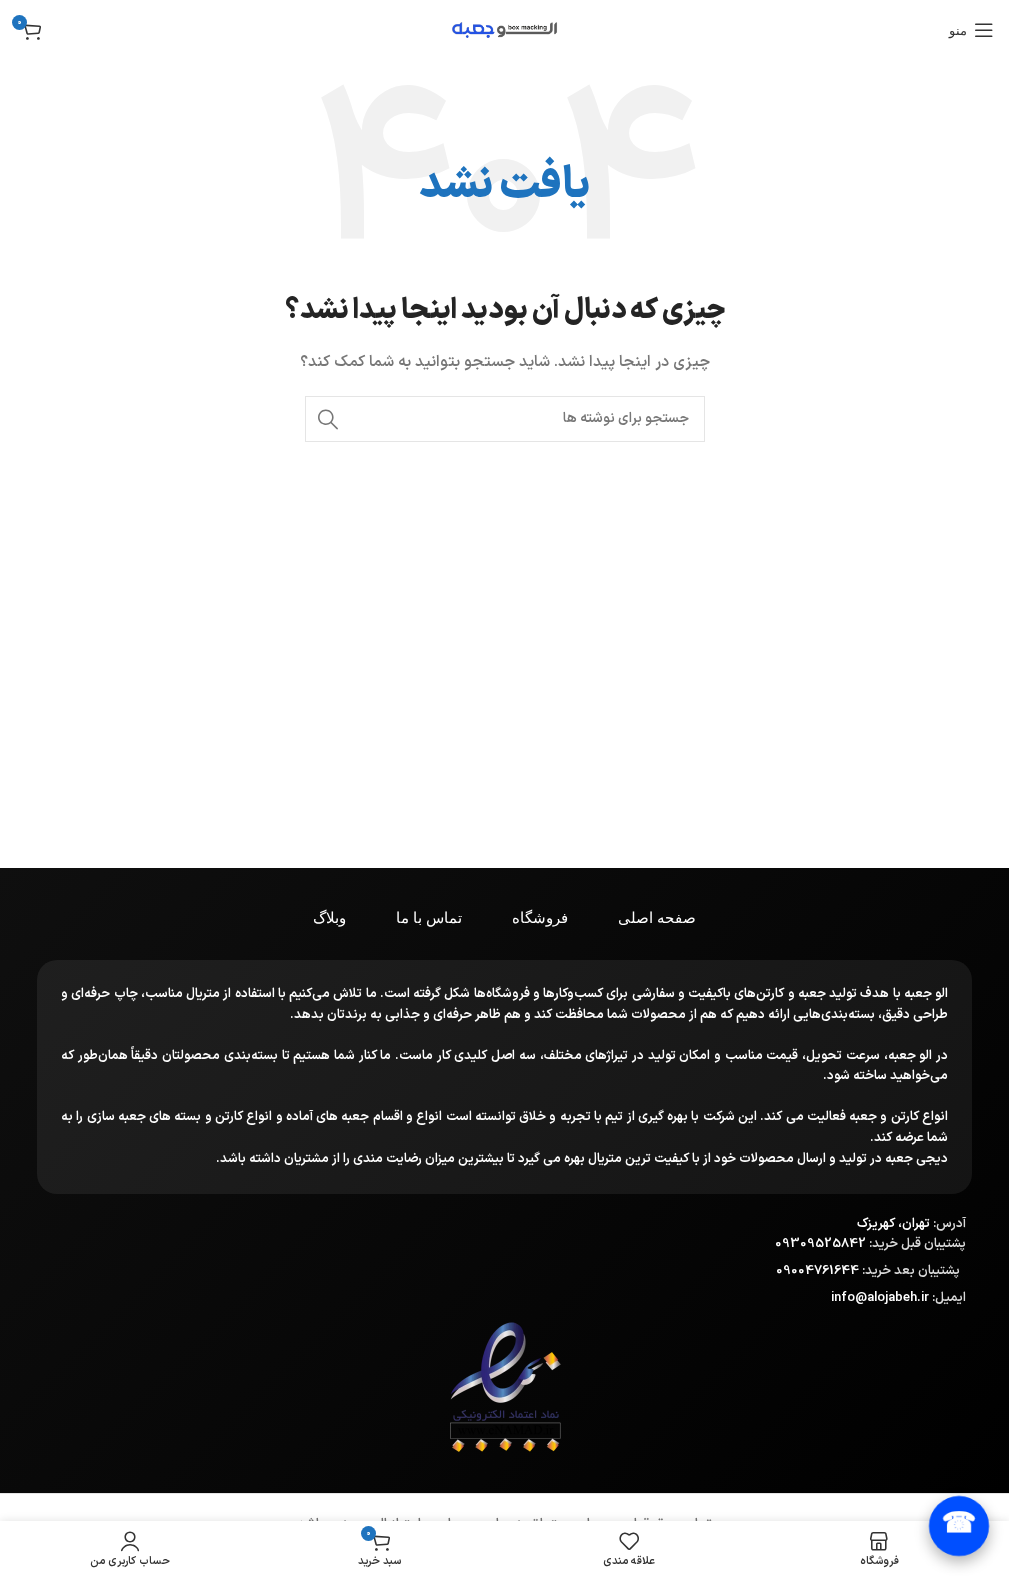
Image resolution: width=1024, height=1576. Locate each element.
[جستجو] (328, 419)
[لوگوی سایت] (504, 29)
